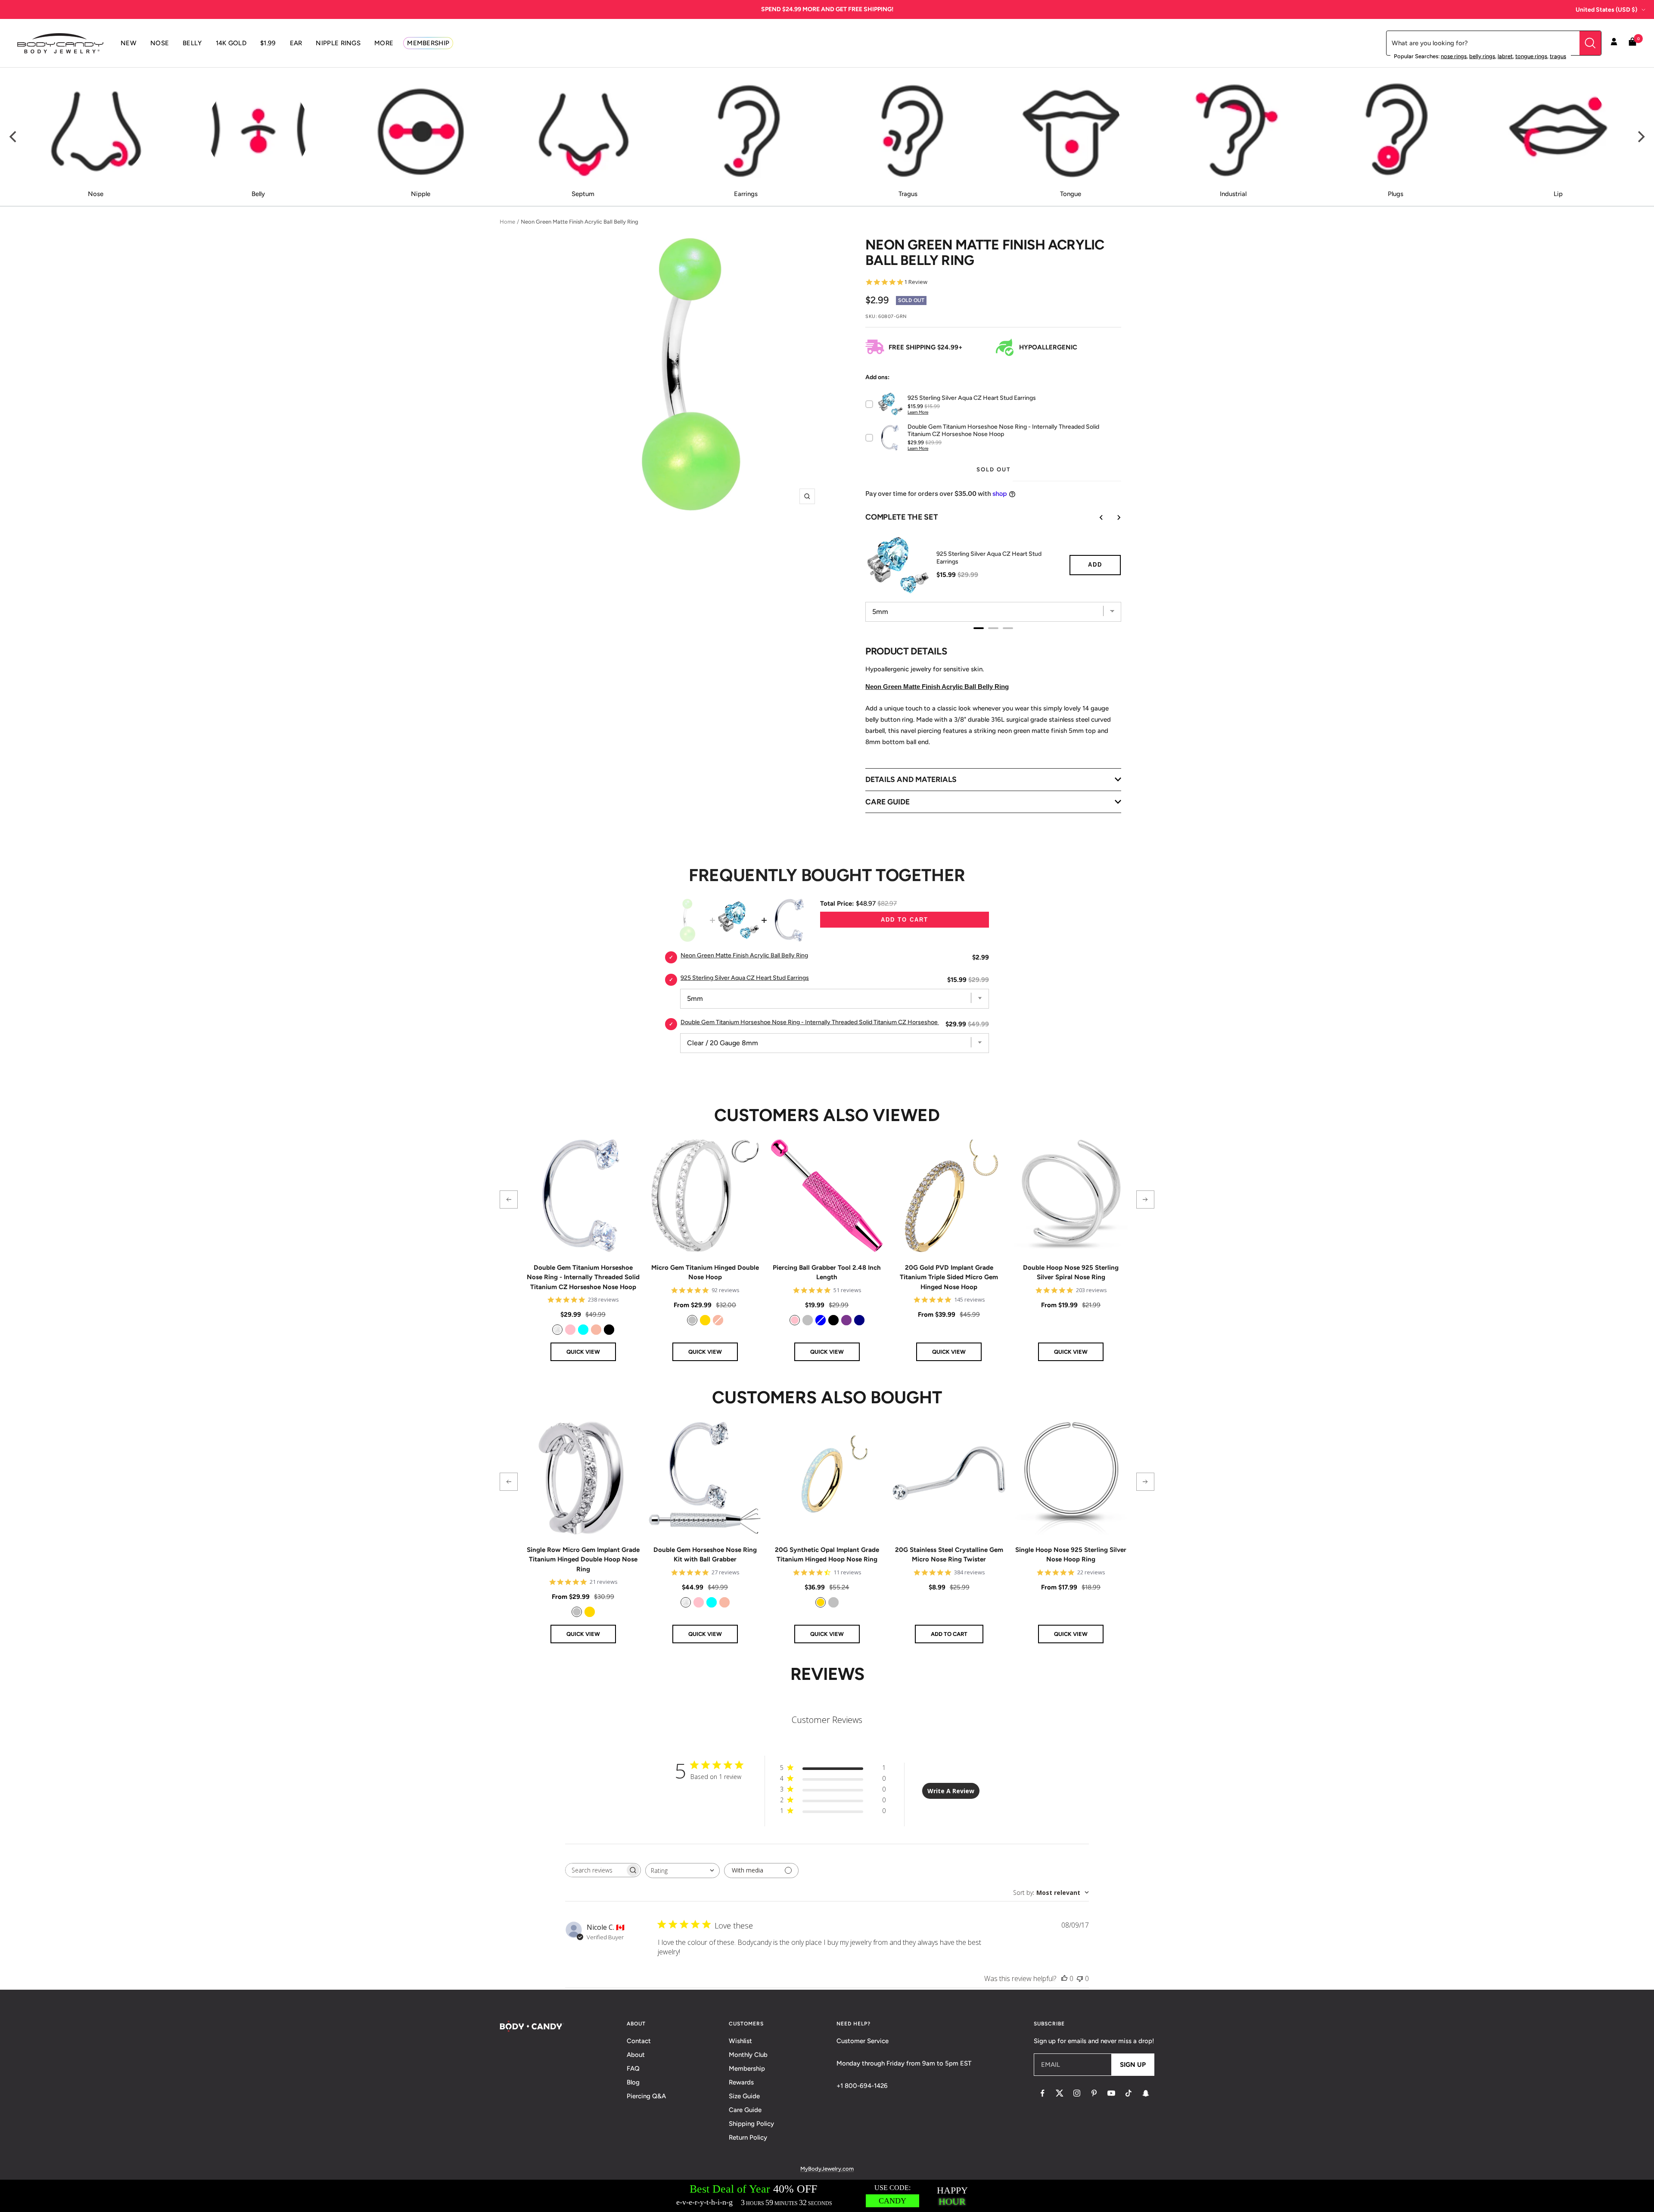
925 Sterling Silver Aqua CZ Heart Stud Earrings (989, 558)
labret (1505, 56)
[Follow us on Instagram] (1077, 2093)
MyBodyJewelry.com (827, 2169)
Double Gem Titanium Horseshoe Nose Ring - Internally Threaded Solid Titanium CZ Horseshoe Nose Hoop (825, 1022)
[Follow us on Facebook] (1042, 2093)
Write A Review (951, 1791)
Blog (633, 2082)
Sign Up (1133, 2065)
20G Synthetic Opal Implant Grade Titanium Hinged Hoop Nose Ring (827, 1555)
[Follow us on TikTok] (1129, 2093)
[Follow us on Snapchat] (1146, 2093)
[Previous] (14, 137)
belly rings (1482, 56)
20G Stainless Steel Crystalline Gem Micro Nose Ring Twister (949, 1555)
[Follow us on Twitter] (1060, 2093)
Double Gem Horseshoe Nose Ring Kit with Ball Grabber (705, 1555)
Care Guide (745, 2110)
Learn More (918, 412)
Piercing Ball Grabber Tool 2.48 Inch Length (827, 1273)
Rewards (741, 2082)
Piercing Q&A (646, 2096)
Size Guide (744, 2096)
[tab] (979, 628)
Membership (747, 2069)
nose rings (1454, 56)
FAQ (633, 2069)
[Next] (1640, 137)
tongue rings (1531, 56)
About (636, 2055)
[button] (509, 1199)
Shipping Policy (751, 2124)
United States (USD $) (1606, 10)
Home (507, 222)
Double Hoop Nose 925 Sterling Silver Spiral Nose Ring (1071, 1273)
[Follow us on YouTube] (1111, 2093)
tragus (1558, 56)
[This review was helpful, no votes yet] (1064, 1978)
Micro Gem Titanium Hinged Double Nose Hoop (705, 1273)
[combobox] (682, 1871)
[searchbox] (595, 1870)
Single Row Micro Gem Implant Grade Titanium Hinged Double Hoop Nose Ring (583, 1559)
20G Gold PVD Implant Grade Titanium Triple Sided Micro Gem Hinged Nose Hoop (949, 1277)
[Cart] (1632, 43)
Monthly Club (748, 2055)
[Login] (1614, 43)
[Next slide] (1113, 517)
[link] (557, 1330)
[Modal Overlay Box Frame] (827, 2196)
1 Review (916, 282)
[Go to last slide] (1095, 517)
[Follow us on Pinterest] (1094, 2093)
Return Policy (748, 2137)
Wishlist (740, 2041)
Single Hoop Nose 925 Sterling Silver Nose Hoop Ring (1071, 1555)
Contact (639, 2041)
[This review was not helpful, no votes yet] (1080, 1978)
